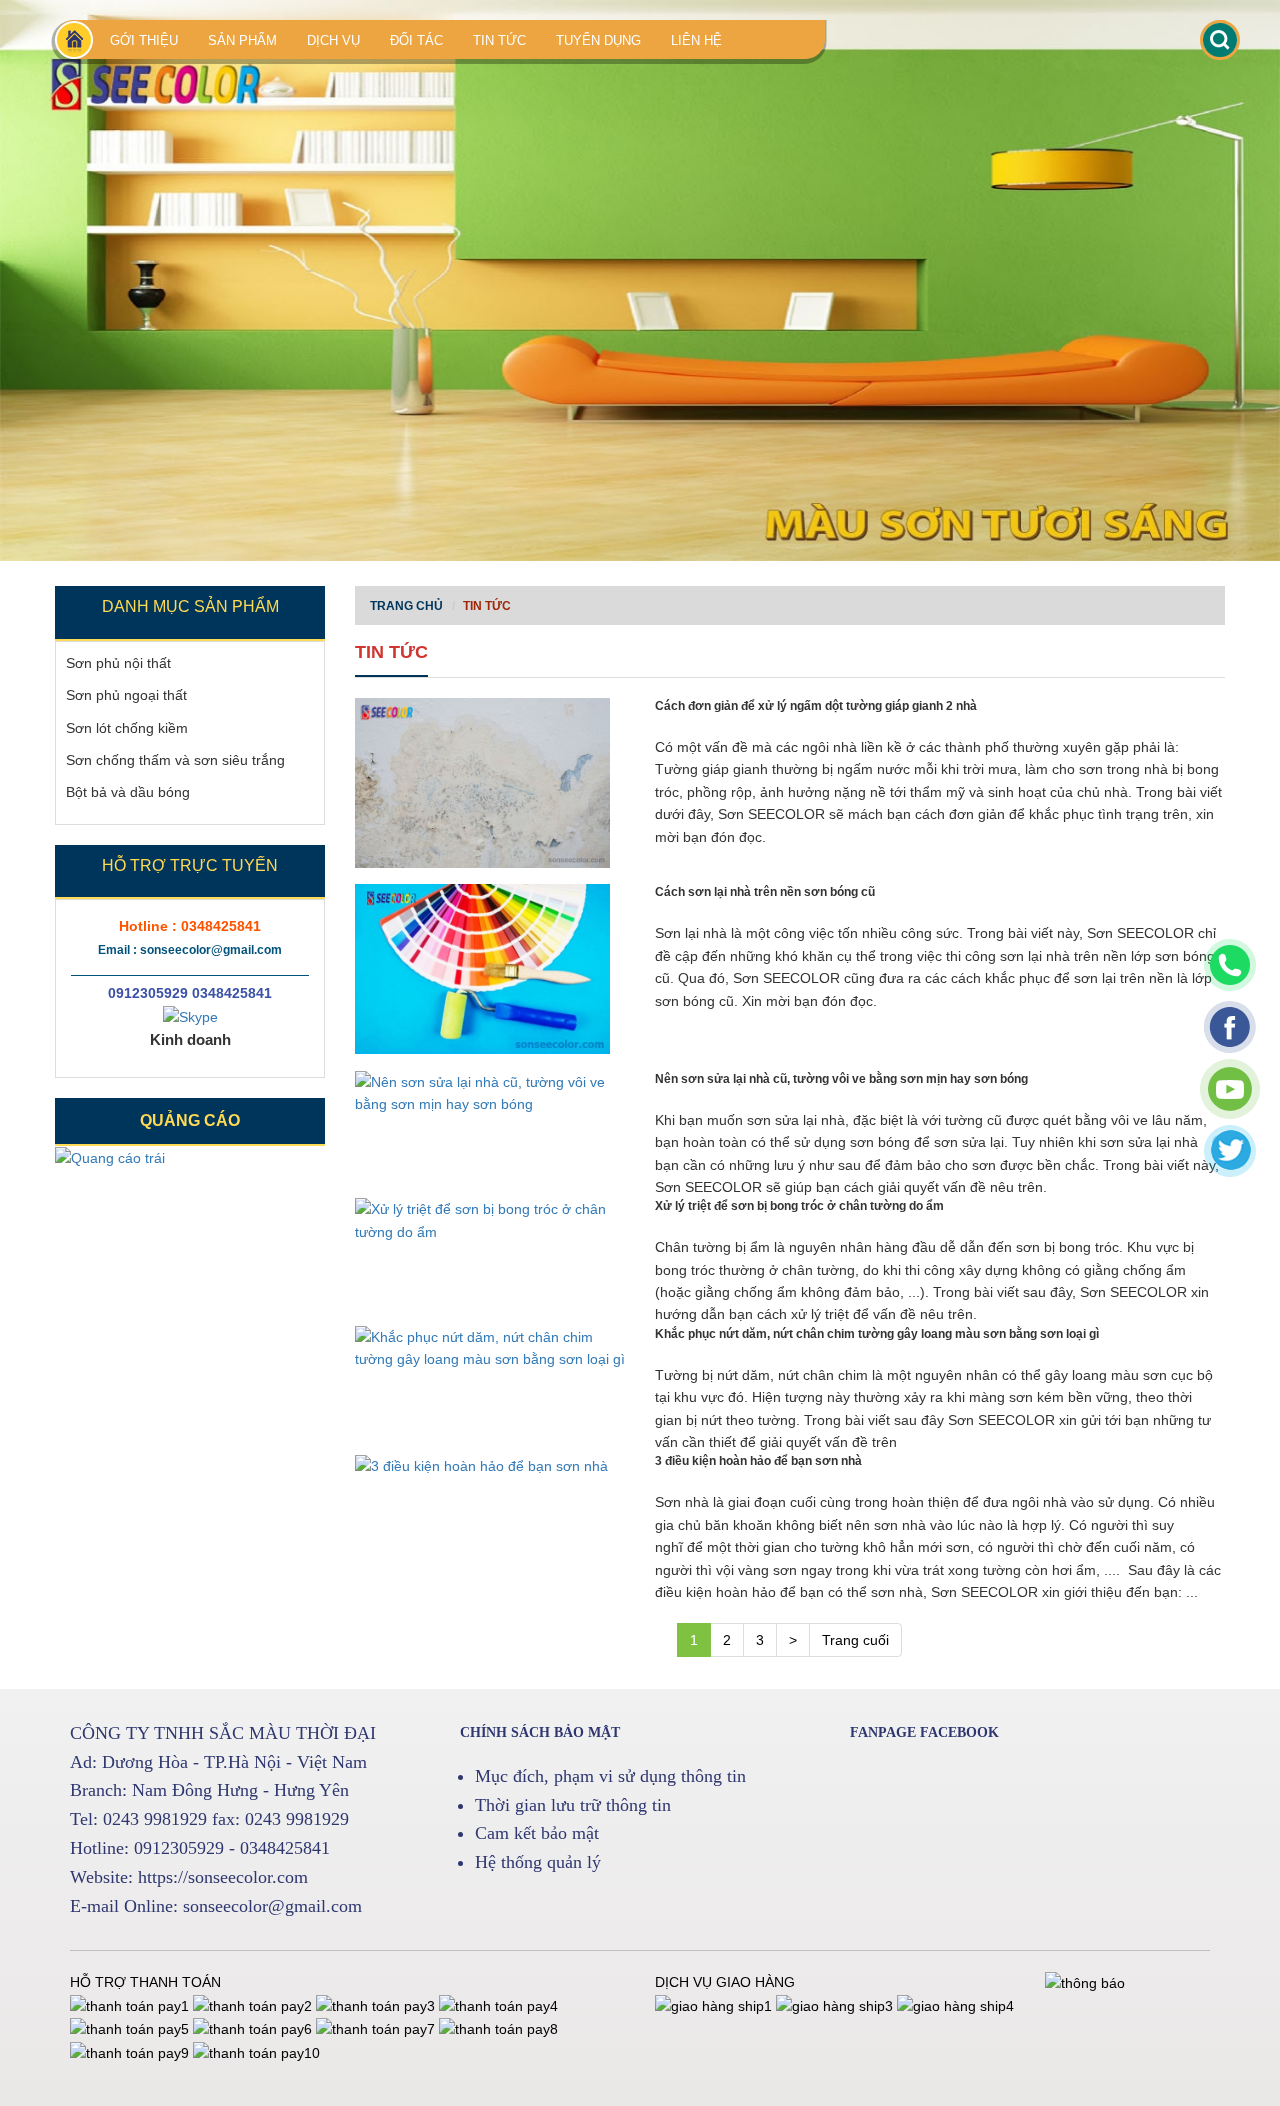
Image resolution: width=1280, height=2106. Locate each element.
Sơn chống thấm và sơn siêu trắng (175, 760)
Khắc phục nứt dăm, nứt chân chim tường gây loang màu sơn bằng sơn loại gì (877, 1334)
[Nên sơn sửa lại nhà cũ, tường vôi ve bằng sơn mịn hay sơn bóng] (490, 1093)
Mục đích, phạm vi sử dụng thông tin (610, 1776)
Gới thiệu (144, 40)
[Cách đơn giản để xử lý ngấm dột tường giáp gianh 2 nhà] (490, 783)
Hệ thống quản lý (538, 1862)
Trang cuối (855, 1640)
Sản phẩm (242, 40)
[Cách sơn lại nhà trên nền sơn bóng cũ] (490, 969)
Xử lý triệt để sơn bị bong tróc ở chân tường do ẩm (799, 1206)
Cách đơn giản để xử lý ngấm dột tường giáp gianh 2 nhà (816, 706)
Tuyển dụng (598, 40)
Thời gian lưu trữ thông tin (573, 1805)
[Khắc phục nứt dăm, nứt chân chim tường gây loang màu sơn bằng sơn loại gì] (490, 1348)
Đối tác (416, 40)
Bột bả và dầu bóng (128, 792)
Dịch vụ (333, 40)
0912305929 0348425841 (190, 993)
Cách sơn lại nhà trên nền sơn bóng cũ (765, 892)
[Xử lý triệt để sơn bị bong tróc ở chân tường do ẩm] (490, 1220)
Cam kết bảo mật (537, 1833)
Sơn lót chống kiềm (127, 728)
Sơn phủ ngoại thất (126, 695)
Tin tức (499, 40)
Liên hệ (696, 40)
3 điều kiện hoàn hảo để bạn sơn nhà (758, 1461)
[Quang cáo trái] (110, 1157)
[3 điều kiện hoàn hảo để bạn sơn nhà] (490, 1464)
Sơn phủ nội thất (118, 663)
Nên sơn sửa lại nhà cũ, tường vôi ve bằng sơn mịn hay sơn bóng (841, 1079)
